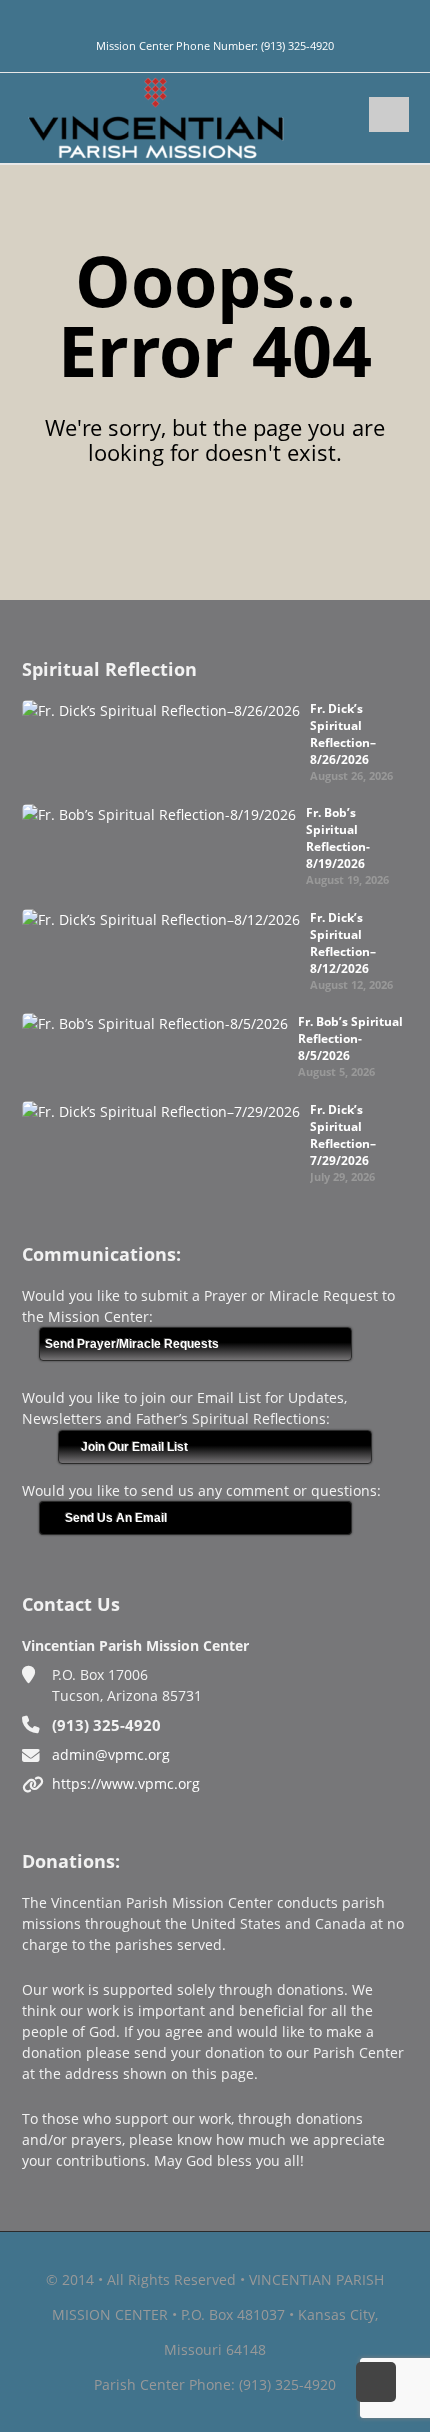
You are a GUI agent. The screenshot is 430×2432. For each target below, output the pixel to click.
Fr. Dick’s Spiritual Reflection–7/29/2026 (343, 1135)
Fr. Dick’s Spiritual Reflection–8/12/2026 (343, 943)
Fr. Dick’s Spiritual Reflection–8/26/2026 (343, 734)
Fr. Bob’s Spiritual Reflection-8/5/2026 (350, 1038)
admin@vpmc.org (111, 1754)
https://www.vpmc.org (126, 1783)
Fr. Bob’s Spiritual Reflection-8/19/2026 (338, 838)
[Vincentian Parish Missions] (155, 116)
